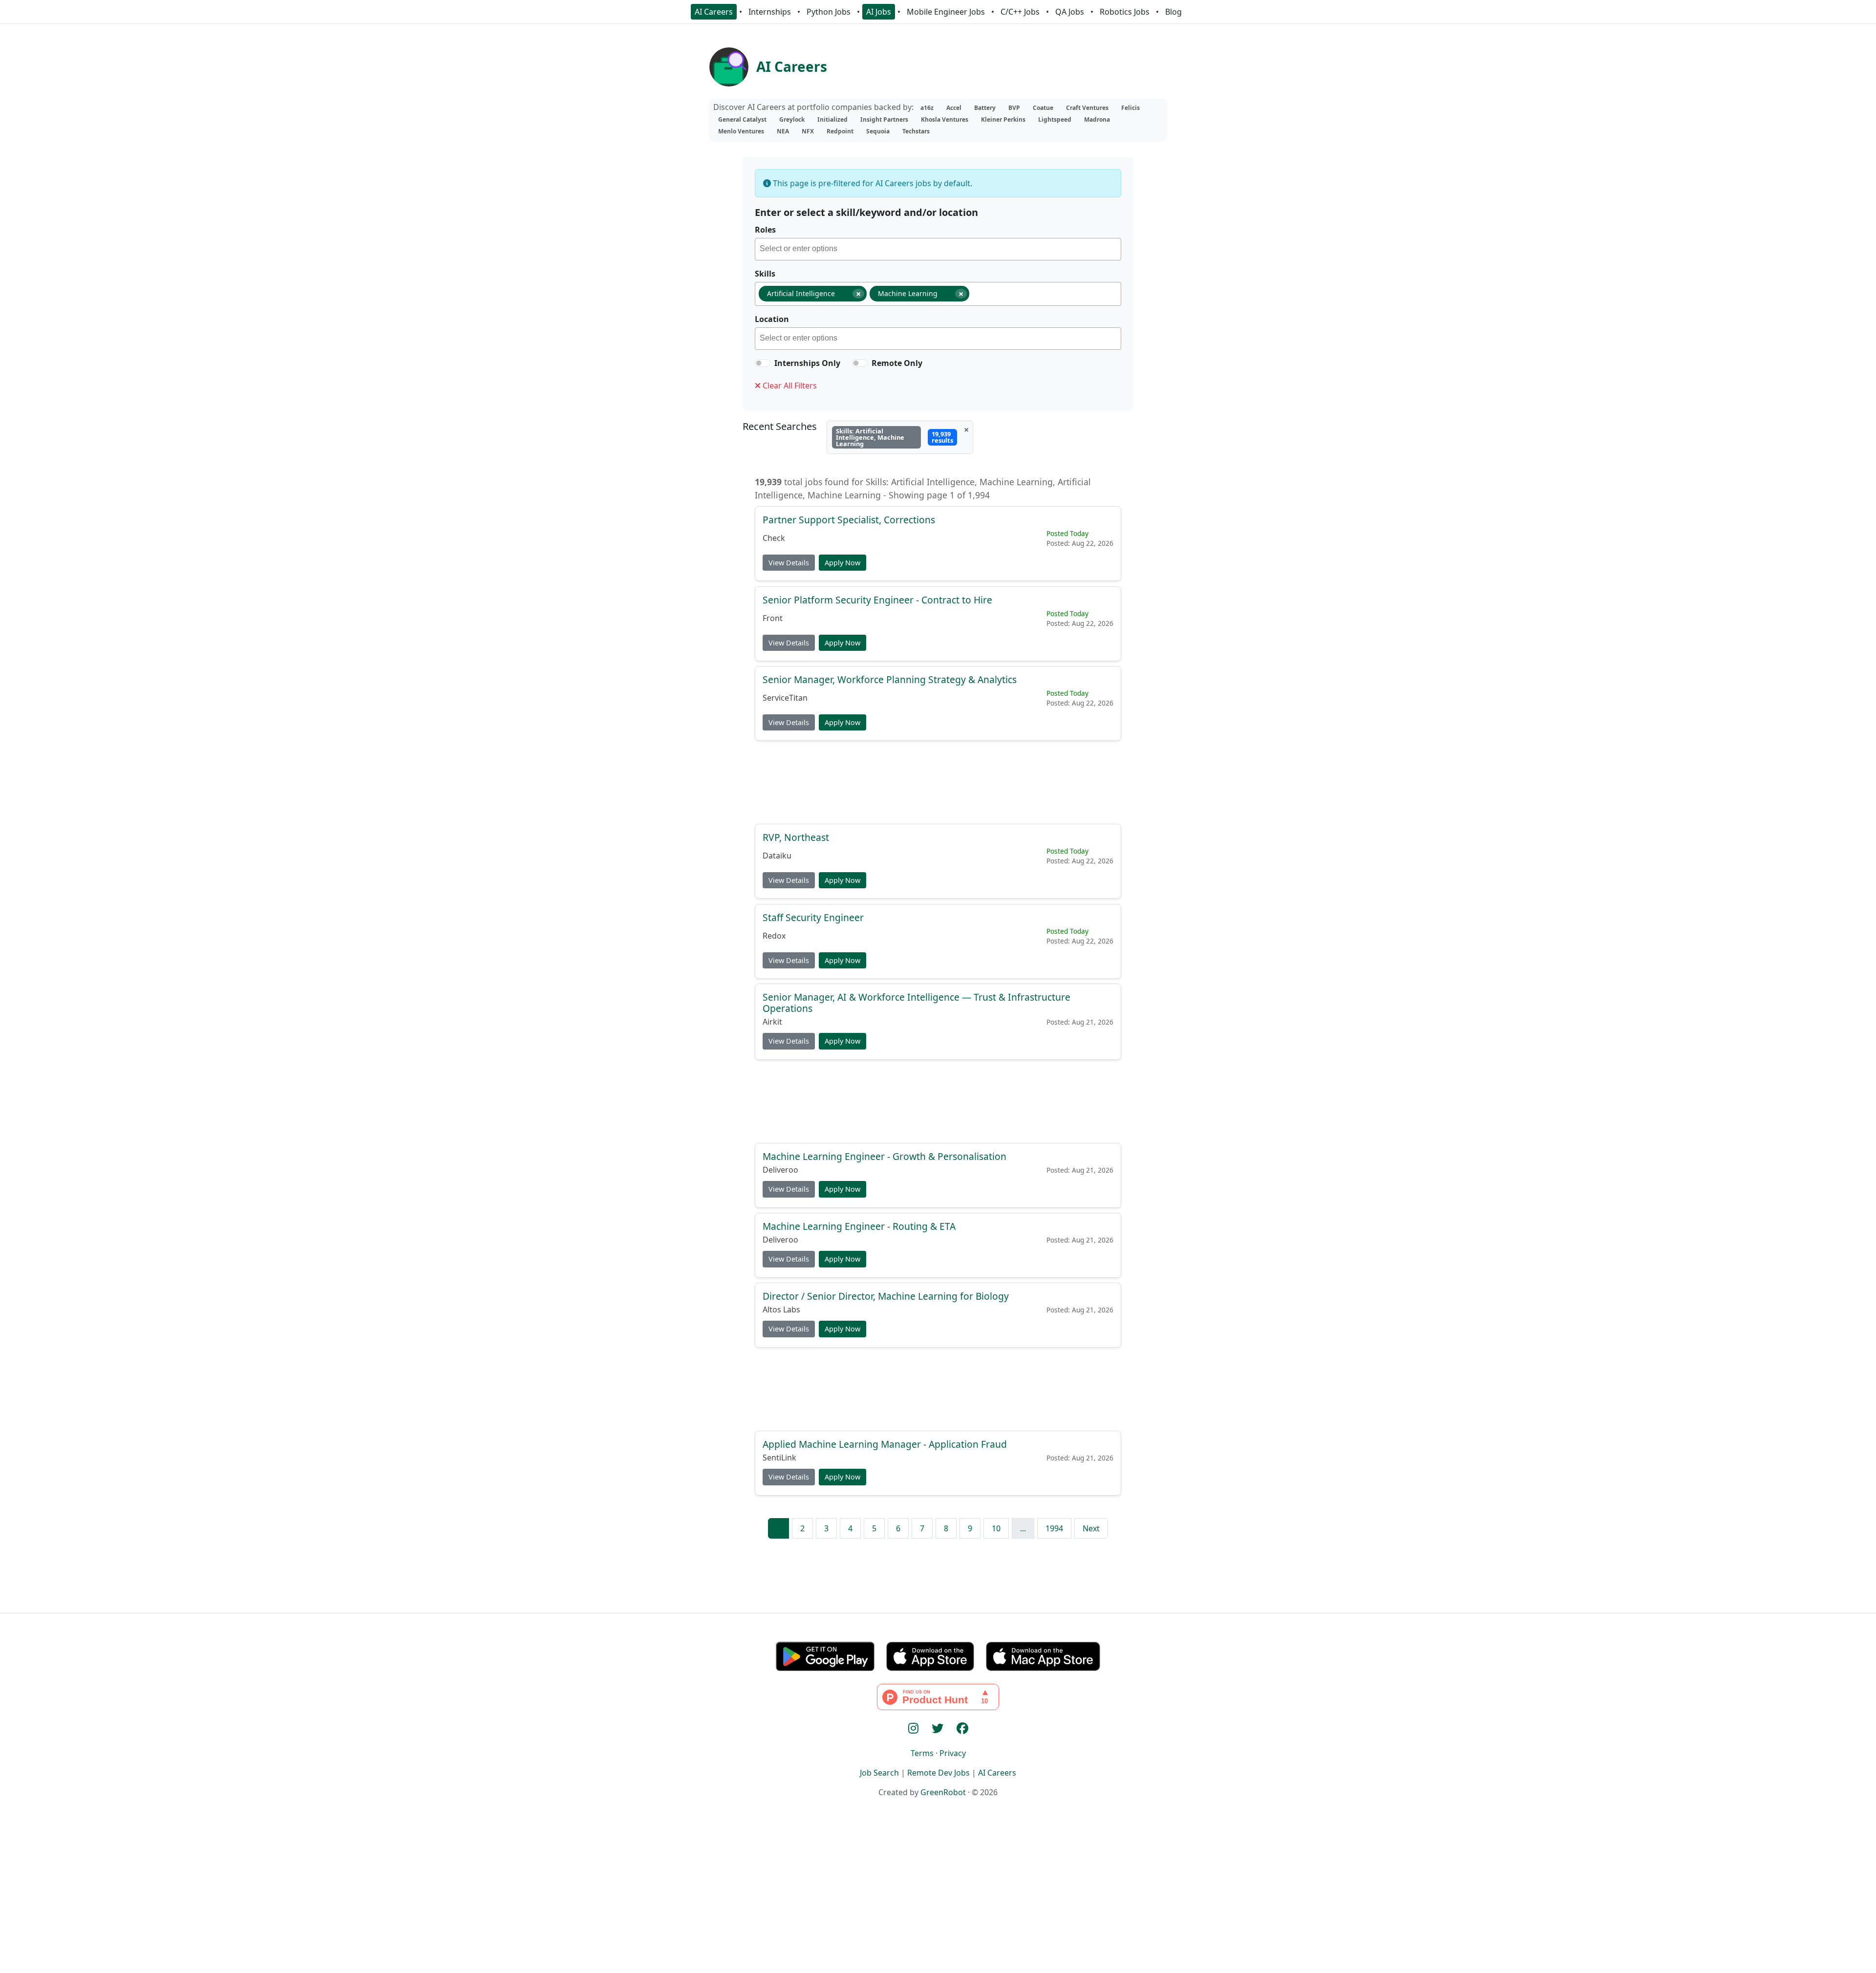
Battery (985, 108)
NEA (783, 131)
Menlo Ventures (741, 131)
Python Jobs (829, 12)
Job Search (879, 1773)
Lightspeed (1055, 119)
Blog (1173, 12)
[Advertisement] (938, 782)
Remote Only (897, 363)
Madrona (1097, 119)
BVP (1014, 108)
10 (996, 1528)
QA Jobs (1070, 12)
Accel (954, 108)
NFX (808, 131)
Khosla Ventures (945, 119)
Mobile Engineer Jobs (946, 12)
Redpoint (840, 131)
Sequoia (878, 131)
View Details (789, 563)
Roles (765, 230)
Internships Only (807, 363)
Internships (770, 12)
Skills (765, 274)
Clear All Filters (789, 386)
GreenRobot (943, 1792)
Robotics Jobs (1125, 12)
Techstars (916, 131)
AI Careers (714, 12)
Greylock (792, 119)
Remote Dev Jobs (938, 1773)
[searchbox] (940, 250)
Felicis (1130, 108)
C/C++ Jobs (1020, 12)
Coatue (1043, 108)
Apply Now (842, 563)
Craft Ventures (1087, 108)
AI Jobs (879, 12)
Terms (922, 1753)
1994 (1054, 1528)
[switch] (763, 363)
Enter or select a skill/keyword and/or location (866, 212)
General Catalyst (742, 119)
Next (1091, 1528)
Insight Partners (884, 119)
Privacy (953, 1753)
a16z (927, 108)
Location (772, 319)
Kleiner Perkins (1003, 119)
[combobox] (938, 249)
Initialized (832, 119)
